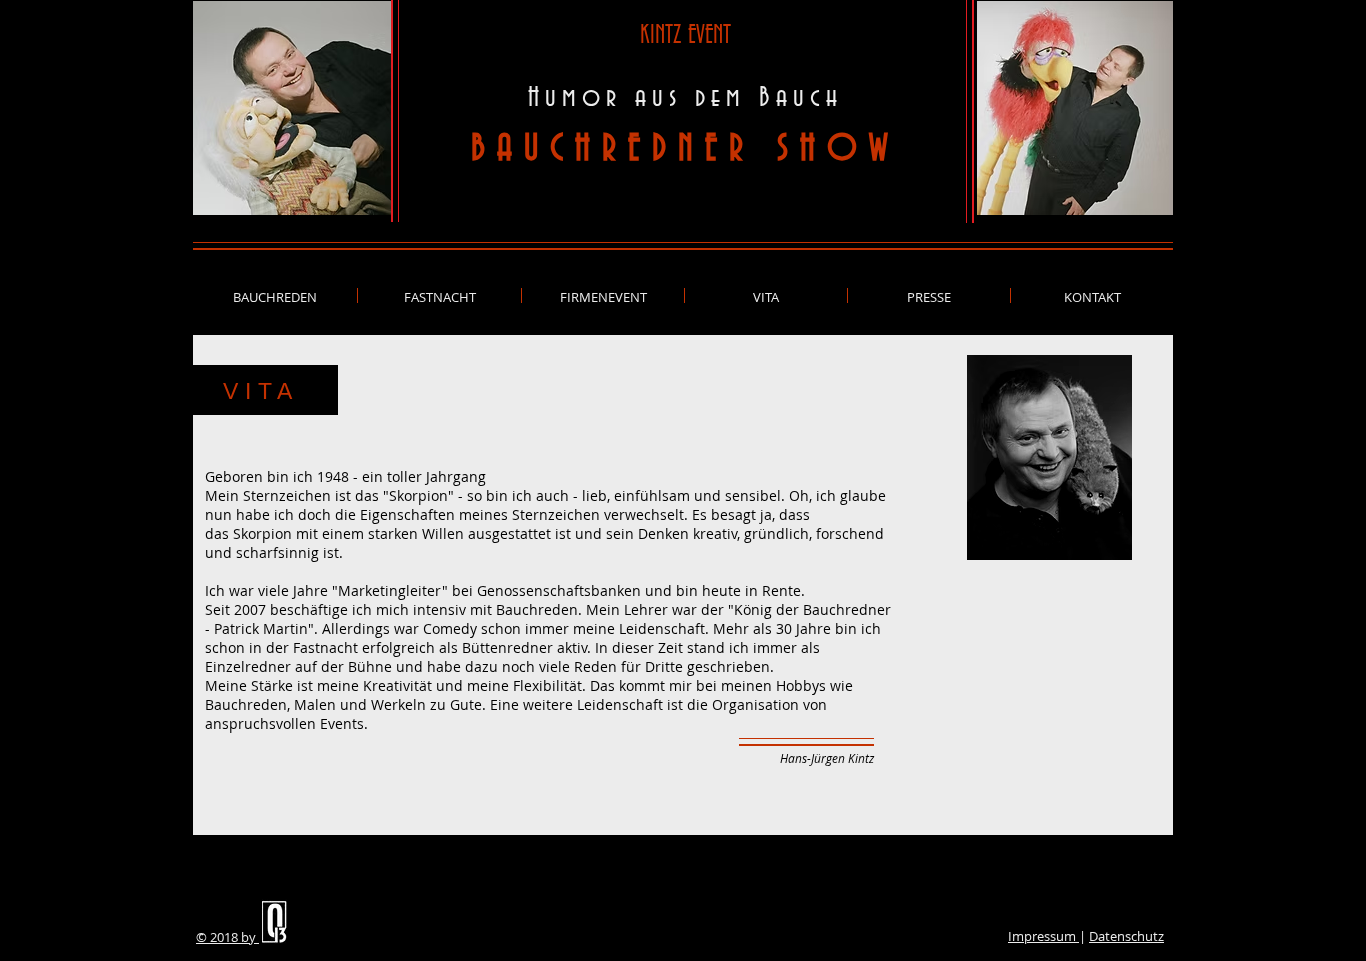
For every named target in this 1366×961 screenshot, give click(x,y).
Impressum (1043, 936)
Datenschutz (1126, 936)
